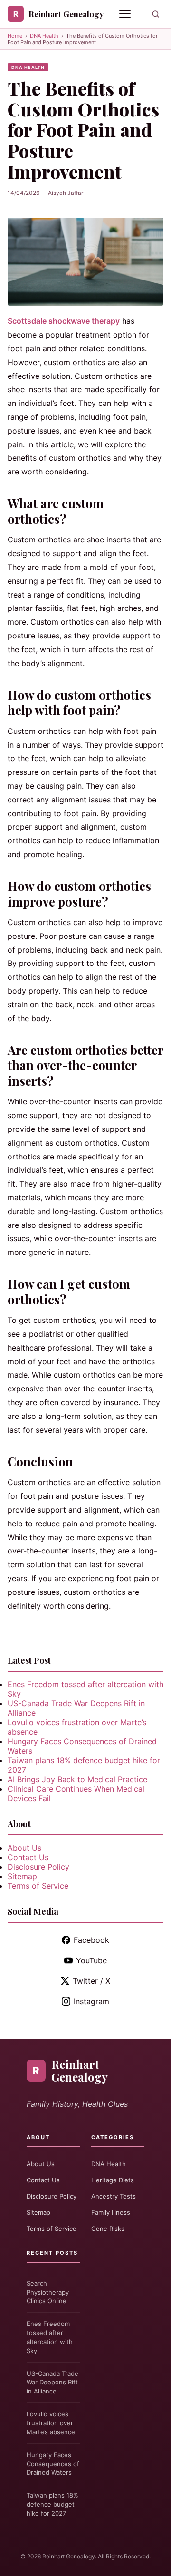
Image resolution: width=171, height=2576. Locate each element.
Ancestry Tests (114, 2196)
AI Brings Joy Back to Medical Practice (77, 1779)
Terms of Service (38, 1886)
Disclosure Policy (38, 1867)
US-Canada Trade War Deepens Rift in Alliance (52, 2383)
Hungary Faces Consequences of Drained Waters (53, 2464)
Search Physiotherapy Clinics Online (48, 2292)
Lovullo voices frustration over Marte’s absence (51, 2423)
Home (15, 36)
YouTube (91, 1960)
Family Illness (111, 2212)
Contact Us (28, 1857)
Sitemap (22, 1876)
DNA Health (44, 36)
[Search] (156, 14)
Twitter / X (91, 1981)
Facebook (91, 1940)
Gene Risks (108, 2229)
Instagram (91, 2001)
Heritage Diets (113, 2180)
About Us (24, 1848)
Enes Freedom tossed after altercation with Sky (50, 2337)
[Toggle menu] (126, 14)
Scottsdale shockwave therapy (64, 321)
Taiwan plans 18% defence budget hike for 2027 (52, 2504)
